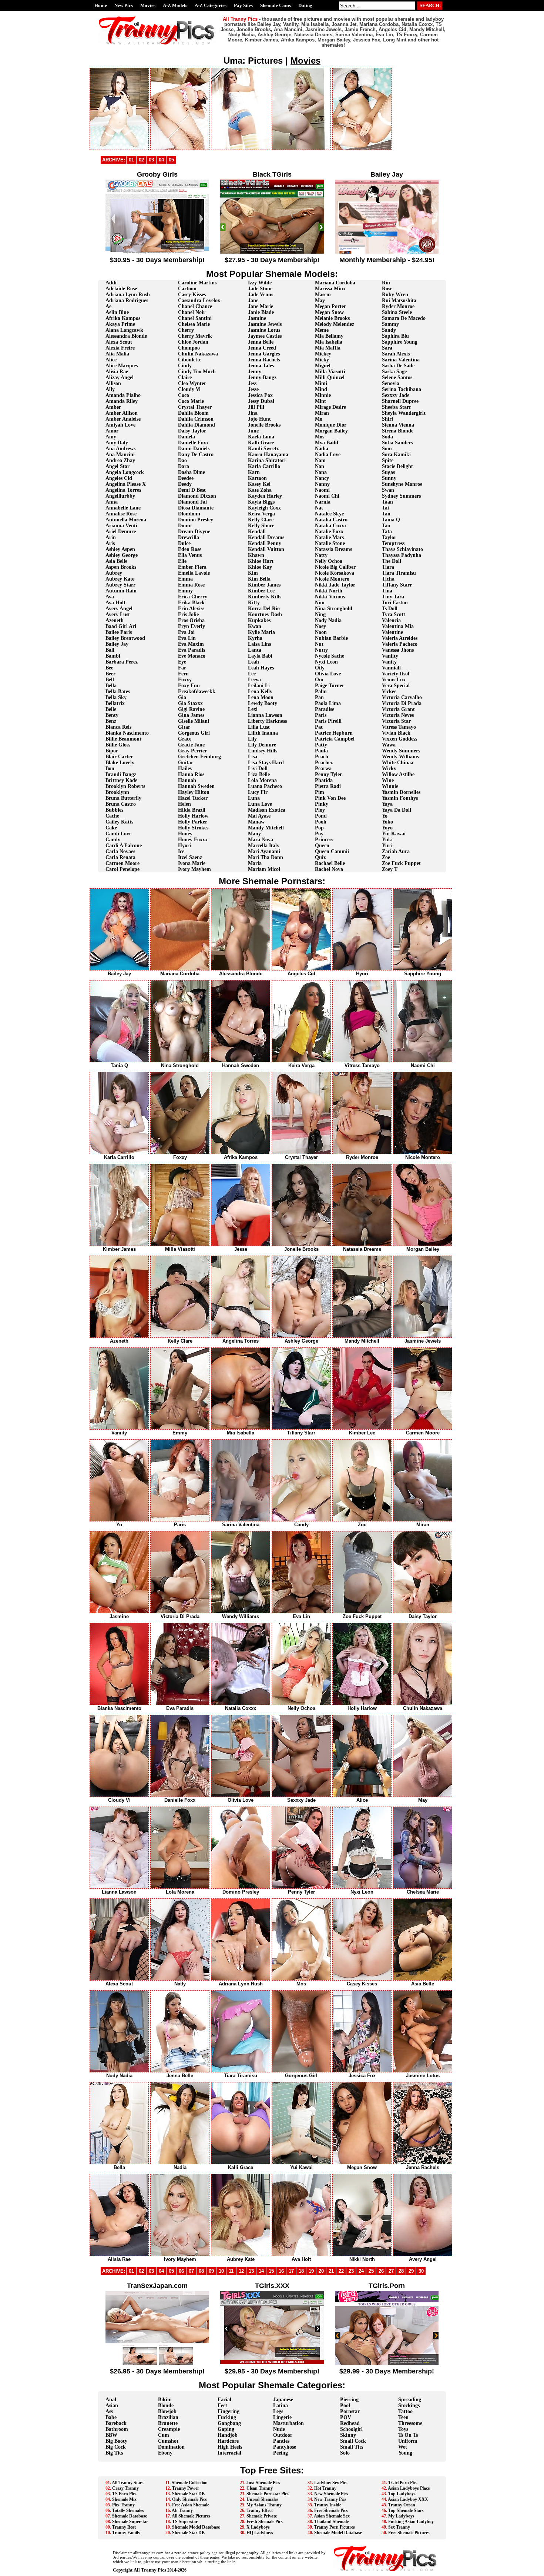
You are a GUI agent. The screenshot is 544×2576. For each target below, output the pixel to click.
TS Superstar (185, 2522)
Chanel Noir (192, 312)
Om (319, 680)
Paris (321, 715)
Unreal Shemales (262, 2499)
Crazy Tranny (125, 2488)
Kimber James (264, 585)
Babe (111, 2417)
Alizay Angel (120, 377)
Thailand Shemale (331, 2522)
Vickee (389, 691)
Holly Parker (193, 822)
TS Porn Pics (124, 2494)
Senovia (391, 383)
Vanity (389, 662)
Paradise (325, 709)
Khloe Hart (261, 561)
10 (221, 2271)
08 (201, 2271)
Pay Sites (243, 5)
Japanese (283, 2400)
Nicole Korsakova (335, 573)
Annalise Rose (121, 514)
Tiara (388, 567)
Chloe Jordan (193, 342)
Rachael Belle (330, 863)
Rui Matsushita (399, 300)
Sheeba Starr (397, 407)
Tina (387, 591)
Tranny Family (126, 2533)
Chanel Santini (195, 318)
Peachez (324, 763)
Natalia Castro (331, 520)
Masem (323, 295)
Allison (113, 383)
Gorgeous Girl (194, 733)
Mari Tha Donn (266, 857)
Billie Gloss (118, 745)
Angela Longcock (125, 472)
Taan (387, 502)
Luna (254, 798)
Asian (112, 2405)
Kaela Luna (261, 437)
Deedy (185, 484)
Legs (278, 2411)
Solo (345, 2453)
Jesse (253, 389)
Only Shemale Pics (189, 2499)
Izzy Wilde (260, 283)
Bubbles (114, 810)
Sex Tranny (399, 2527)
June (253, 431)
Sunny (389, 478)
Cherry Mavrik (195, 336)
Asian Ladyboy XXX (408, 2499)
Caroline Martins (197, 283)
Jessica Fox (260, 395)
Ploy (320, 810)
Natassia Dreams (333, 549)
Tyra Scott (394, 614)
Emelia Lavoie (194, 573)
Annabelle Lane (123, 508)
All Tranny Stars (128, 2483)
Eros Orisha (191, 620)
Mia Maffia (328, 348)
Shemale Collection (190, 2483)
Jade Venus (261, 295)
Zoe (386, 857)
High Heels (230, 2447)
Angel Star (117, 466)
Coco (184, 395)
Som (387, 449)
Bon (110, 769)
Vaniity (390, 656)
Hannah (187, 780)
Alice (111, 360)
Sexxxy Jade (396, 395)
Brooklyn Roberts (125, 786)
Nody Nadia (328, 620)
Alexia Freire (120, 348)
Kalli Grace (261, 443)
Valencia (391, 620)
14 (261, 2271)
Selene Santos (397, 377)
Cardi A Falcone (124, 846)
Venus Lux (394, 680)
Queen (322, 846)
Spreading (410, 2400)
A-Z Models (175, 5)
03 (151, 160)
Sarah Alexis (396, 354)
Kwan (255, 626)
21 (331, 2271)
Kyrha (255, 638)
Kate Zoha (260, 490)
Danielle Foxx (193, 443)
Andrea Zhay (120, 460)
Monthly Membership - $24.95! (387, 260)
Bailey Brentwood (125, 638)
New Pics (124, 5)
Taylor (389, 537)
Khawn (256, 555)
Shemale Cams (276, 5)
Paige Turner (330, 686)
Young (405, 2453)
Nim (320, 603)
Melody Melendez (335, 324)
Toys (403, 2429)
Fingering (229, 2411)
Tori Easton (395, 603)
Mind (321, 389)
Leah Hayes (261, 668)
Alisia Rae (117, 372)
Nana (321, 472)
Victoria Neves (398, 715)
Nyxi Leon (326, 662)
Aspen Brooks (121, 567)
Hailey (185, 769)
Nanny (322, 484)
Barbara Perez (122, 662)
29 (411, 2271)
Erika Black (191, 603)
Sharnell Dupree (400, 401)
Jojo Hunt (259, 419)
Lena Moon (261, 697)
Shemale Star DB (188, 2494)
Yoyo (387, 828)
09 (211, 2271)
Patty (321, 745)
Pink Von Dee (330, 798)
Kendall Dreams (266, 537)
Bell (110, 680)
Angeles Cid (119, 478)
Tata (387, 532)
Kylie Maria (261, 632)
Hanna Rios (191, 774)
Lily (252, 739)
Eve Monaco (192, 656)
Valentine (392, 632)
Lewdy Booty (263, 703)
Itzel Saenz (190, 857)
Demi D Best (192, 490)
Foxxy (185, 680)
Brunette (168, 2423)
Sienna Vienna (398, 425)
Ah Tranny (182, 2510)
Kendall (257, 532)
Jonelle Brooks (264, 425)
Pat (319, 727)
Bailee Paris (119, 632)
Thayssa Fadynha (402, 555)
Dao (182, 460)
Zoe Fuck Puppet (401, 863)
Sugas (388, 472)
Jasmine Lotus (264, 330)
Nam (320, 460)
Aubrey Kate (120, 579)
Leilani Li (259, 686)
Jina (253, 413)
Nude (279, 2429)
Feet (222, 2405)
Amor (112, 431)
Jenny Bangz (262, 377)
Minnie (323, 395)
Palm (321, 691)
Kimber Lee (261, 591)
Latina (281, 2405)
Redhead (350, 2423)
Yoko (387, 822)
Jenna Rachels (264, 360)
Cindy (185, 366)
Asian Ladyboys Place (409, 2488)
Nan (320, 466)
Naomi (322, 490)
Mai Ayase (259, 816)
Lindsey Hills (263, 751)
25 (371, 2271)
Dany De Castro (196, 455)
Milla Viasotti (330, 372)
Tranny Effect (260, 2510)
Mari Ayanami (264, 851)
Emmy (185, 591)
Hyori (184, 846)
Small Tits (352, 2447)
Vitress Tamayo (399, 727)
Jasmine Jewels (265, 324)
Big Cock (116, 2447)
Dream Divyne (194, 532)
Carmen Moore (122, 863)
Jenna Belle (261, 342)
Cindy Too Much (197, 372)
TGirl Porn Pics (403, 2483)
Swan (388, 490)
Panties (281, 2441)
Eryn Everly (192, 626)
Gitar (184, 727)
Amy (111, 437)
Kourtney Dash (265, 614)
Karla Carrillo (264, 466)
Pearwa (323, 769)
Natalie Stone (330, 543)
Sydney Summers (401, 496)
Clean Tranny (260, 2488)
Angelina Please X (126, 484)
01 (131, 160)
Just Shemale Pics (263, 2483)
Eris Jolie (188, 614)
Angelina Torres (123, 490)
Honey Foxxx (193, 840)
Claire (185, 377)
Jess (252, 383)
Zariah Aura (396, 851)
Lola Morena (262, 780)
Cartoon (187, 289)
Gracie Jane (191, 745)
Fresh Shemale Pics (265, 2522)
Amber (113, 407)
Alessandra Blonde (126, 336)
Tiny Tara (393, 597)
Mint (320, 401)
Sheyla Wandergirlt (404, 413)
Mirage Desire (330, 407)
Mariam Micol (264, 869)
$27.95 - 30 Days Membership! (272, 260)
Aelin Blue (117, 312)
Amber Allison (122, 413)
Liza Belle (259, 774)
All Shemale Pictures (191, 2516)
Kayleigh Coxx (264, 508)
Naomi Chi (327, 496)
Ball (110, 650)
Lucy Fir (258, 792)
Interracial (229, 2453)
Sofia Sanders (397, 443)
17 (291, 2271)
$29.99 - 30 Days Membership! (387, 2371)
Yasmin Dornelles (401, 792)
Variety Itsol (396, 674)
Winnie (390, 786)
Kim (253, 573)
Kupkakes (259, 620)
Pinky (322, 804)
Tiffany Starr (397, 585)
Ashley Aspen (120, 549)
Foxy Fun (189, 686)
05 (171, 160)
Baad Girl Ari (121, 626)
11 (231, 2271)
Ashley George (122, 555)
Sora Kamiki (396, 455)
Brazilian (168, 2417)
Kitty (254, 603)
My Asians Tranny (264, 2505)
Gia (182, 697)
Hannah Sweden (196, 786)
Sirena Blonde (398, 431)
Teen (403, 2417)
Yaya (387, 804)
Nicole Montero (332, 579)
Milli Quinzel (330, 377)
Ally (110, 389)
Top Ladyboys (402, 2494)
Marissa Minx (330, 289)
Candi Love (118, 834)
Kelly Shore (261, 526)
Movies (148, 5)
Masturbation (288, 2423)
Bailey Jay (117, 644)
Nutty (321, 650)
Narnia (323, 502)
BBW (111, 2435)
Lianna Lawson (265, 715)
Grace (185, 739)
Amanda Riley (122, 401)
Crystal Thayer (195, 407)
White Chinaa (398, 763)
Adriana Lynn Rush (128, 295)
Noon (321, 632)
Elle (182, 561)
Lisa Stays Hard (266, 763)
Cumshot (168, 2441)
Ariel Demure (121, 532)
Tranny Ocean (402, 2505)
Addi (111, 283)
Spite (388, 460)
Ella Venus (190, 555)
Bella (111, 686)
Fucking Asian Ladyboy (411, 2522)
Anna (112, 502)
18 (301, 2271)
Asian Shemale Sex (332, 2516)
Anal (111, 2400)
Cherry (186, 330)
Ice (181, 851)
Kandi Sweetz (263, 449)
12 (241, 2271)
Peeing (281, 2453)
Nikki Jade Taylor (335, 585)
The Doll (392, 561)
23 (351, 2271)
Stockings (409, 2405)
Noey (320, 626)
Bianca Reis (118, 727)
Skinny (348, 2435)
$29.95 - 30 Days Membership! (272, 2371)
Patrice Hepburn (334, 733)
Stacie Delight (397, 466)
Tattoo (405, 2411)
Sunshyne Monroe (402, 484)
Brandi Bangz (121, 774)
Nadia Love (328, 455)
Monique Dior (331, 425)
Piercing (349, 2400)
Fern (183, 674)
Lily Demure (262, 745)
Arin (111, 537)
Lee (252, 674)
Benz (111, 721)
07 (191, 2271)
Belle (111, 709)
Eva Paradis (192, 650)
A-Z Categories (211, 5)
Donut (185, 526)
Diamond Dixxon (197, 496)
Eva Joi (186, 632)
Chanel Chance (195, 306)
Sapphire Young (400, 342)
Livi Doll (258, 769)
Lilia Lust (259, 727)
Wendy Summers (401, 751)
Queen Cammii (332, 851)
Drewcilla (189, 537)
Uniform (408, 2441)
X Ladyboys (258, 2527)
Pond (321, 816)
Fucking (227, 2417)
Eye (182, 662)
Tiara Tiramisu (399, 573)
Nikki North (329, 591)
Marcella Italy (264, 846)
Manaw (256, 822)
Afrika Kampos (123, 318)
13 (251, 2271)
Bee (109, 668)
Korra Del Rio (264, 609)
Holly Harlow (193, 816)
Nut (319, 644)
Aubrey (114, 573)
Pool (345, 2405)
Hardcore (228, 2441)
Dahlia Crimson (196, 419)
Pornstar (350, 2411)
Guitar (186, 763)
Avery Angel (119, 609)
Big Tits (114, 2453)
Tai (385, 508)
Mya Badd (327, 443)
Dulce (184, 543)
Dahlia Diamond (197, 425)
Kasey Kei (259, 484)
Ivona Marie (192, 863)
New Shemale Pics (331, 2494)
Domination (171, 2447)
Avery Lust (118, 614)
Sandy (389, 330)
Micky (322, 360)
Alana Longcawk (124, 330)
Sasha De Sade (398, 366)
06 (181, 2271)
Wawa (389, 745)
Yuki (387, 840)
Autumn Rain (121, 591)
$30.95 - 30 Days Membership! (157, 260)
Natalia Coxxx (331, 526)
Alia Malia (117, 354)
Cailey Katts (119, 822)
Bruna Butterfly (123, 798)
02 (141, 160)
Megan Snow (329, 312)
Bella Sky (116, 697)
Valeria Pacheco (400, 644)
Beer (110, 674)
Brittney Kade (121, 780)
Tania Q (391, 520)
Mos (320, 437)
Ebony (165, 2453)
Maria (255, 863)
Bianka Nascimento (127, 733)
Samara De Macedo (404, 318)
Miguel (323, 366)
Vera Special (396, 686)
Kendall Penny (265, 543)
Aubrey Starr (120, 585)
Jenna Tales (261, 366)
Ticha (388, 579)
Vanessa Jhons (398, 650)
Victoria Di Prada (402, 703)
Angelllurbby (120, 496)
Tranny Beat (124, 2527)
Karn (254, 472)
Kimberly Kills (265, 597)
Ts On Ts (408, 2435)
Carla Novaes (120, 851)
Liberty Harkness (267, 721)
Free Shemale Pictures (409, 2533)
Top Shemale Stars (406, 2510)
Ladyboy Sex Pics (331, 2483)
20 (321, 2271)
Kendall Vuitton (266, 549)
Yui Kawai (394, 834)
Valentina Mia (398, 626)
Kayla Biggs (261, 502)
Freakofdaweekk (197, 691)
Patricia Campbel (335, 739)
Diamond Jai (192, 502)
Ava (110, 597)
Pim (320, 792)
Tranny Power (186, 2488)
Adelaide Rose (121, 289)
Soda (387, 437)
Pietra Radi (328, 786)
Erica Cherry (193, 597)
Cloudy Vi (189, 389)
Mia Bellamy (329, 336)
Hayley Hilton (194, 792)
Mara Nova (261, 840)
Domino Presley (196, 520)
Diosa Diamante (196, 508)
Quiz (320, 857)
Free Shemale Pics (331, 2510)
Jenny (255, 372)
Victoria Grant (398, 709)
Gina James (191, 715)
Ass (109, 2411)
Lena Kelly (260, 691)
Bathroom (117, 2429)
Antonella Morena (126, 520)
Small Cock (353, 2441)
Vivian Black (396, 733)
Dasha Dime (192, 472)
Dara (184, 466)
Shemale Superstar (130, 2522)
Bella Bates (118, 691)
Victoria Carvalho (402, 697)
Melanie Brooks (332, 318)
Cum (164, 2435)
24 (361, 2271)
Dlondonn (189, 514)
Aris (110, 543)
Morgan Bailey (331, 431)
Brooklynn (117, 792)
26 (381, 2271)
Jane (253, 300)
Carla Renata (120, 857)
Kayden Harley (265, 496)
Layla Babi (260, 656)
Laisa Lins (259, 644)
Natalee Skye (329, 514)
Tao (386, 526)
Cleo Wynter (192, 383)
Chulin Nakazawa (198, 354)
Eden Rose (190, 549)
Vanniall (391, 668)
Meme (322, 330)
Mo (319, 419)
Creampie (169, 2429)
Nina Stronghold (334, 609)
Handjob (228, 2435)
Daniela (187, 437)
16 (281, 2271)
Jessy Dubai (261, 401)
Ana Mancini (120, 455)
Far (182, 668)
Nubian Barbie (331, 638)
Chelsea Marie (194, 324)
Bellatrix (115, 703)
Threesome (410, 2423)
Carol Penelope (122, 869)
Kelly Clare (261, 520)
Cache (112, 816)
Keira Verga (261, 514)
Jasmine (257, 318)
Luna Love (260, 804)
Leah (253, 662)
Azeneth (115, 620)
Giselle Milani (194, 721)
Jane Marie (261, 306)
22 (341, 2271)
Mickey (323, 354)
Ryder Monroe (398, 306)
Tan (386, 514)
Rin (386, 283)
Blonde (166, 2405)
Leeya (254, 680)
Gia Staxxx (190, 703)
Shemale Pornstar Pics (268, 2494)
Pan (319, 697)
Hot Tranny (325, 2488)
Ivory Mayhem (194, 869)
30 (421, 2271)
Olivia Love (328, 674)
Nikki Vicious (330, 597)
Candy (113, 840)
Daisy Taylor (192, 431)
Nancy (322, 478)
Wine (388, 780)
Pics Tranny (123, 2505)
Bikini (165, 2400)
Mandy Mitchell (266, 828)
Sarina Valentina (401, 360)
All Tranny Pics (150, 2570)
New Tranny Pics (330, 2499)
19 (311, 2271)
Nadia (322, 449)
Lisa (253, 757)
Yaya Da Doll (397, 810)
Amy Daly (117, 443)
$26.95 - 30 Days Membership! (157, 2371)
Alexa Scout (119, 342)
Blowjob (167, 2411)
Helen (184, 804)
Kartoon (257, 478)
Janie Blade (261, 312)
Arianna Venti (121, 526)
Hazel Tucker (193, 798)
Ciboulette (190, 360)
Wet (403, 2447)
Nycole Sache (330, 656)
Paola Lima (328, 703)
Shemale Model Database (196, 2527)
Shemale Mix (124, 2499)
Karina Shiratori (267, 460)
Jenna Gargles (264, 354)
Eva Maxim (191, 644)
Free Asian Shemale (191, 2505)
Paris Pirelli (328, 721)
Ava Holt (115, 603)
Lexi (253, 709)
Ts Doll (390, 609)
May (320, 300)
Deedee (186, 478)
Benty (112, 715)
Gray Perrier (192, 751)
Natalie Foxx (329, 532)
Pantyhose (285, 2447)
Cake (111, 828)
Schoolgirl (351, 2429)
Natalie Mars (329, 537)
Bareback (116, 2423)
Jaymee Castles (265, 336)
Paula (321, 751)
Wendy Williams (400, 757)
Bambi (113, 656)
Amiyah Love (120, 425)
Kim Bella (259, 579)
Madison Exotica (267, 810)
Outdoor (283, 2435)
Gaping (226, 2429)
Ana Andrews (120, 449)
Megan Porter (330, 306)
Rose (387, 289)
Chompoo (189, 348)
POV (346, 2417)
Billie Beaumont (123, 739)
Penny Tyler (328, 774)
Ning (320, 614)
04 (161, 160)
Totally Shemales (128, 2510)
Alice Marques (122, 366)
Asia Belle (116, 561)
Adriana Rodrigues (127, 300)
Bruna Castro (121, 804)
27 (391, 2271)
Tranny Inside (328, 2505)
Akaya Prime (120, 324)
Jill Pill (256, 407)
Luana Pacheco (265, 786)
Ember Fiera (192, 567)
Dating (305, 5)
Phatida (324, 780)
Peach (322, 757)
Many (254, 834)
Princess (324, 840)
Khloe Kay (260, 567)
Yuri (387, 846)
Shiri (387, 419)
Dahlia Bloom (193, 413)
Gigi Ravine (191, 709)
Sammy (390, 324)
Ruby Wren (395, 295)
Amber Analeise (123, 419)
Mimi (321, 383)
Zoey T (390, 869)
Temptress (393, 543)
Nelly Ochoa (329, 561)
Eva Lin (187, 638)
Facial (224, 2400)
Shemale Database (130, 2516)
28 (401, 2271)
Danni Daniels (194, 449)
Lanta (255, 650)
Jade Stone (260, 289)
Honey (185, 834)
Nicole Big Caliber (335, 567)
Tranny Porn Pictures (335, 2527)
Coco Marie (191, 401)
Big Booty (116, 2441)
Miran (322, 413)
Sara (387, 348)
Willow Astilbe (398, 774)
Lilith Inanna (263, 733)
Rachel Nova (329, 869)
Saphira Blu (395, 336)
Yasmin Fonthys (400, 798)
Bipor (112, 751)
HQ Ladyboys (260, 2533)
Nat (319, 508)
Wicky (389, 769)
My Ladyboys (401, 2516)
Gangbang (229, 2423)
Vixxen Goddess (399, 739)
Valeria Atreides (400, 638)
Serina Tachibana (402, 389)
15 (271, 2271)
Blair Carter (119, 757)
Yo (385, 816)
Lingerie (282, 2417)
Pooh (321, 822)
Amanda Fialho (123, 395)
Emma (185, 579)
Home (101, 5)
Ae (108, 306)
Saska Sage (394, 372)
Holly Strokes (193, 828)
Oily (320, 668)
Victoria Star (396, 721)
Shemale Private (262, 2516)
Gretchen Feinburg (199, 757)
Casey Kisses (192, 295)
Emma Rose (191, 585)
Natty (321, 555)
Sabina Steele (397, 312)
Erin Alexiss (191, 609)
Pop (319, 828)
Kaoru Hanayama (268, 455)
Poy (319, 834)
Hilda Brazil (192, 810)
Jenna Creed (262, 348)
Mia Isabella (329, 342)
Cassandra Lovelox (199, 300)
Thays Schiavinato (402, 549)
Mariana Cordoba (335, 283)
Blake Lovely (120, 763)
